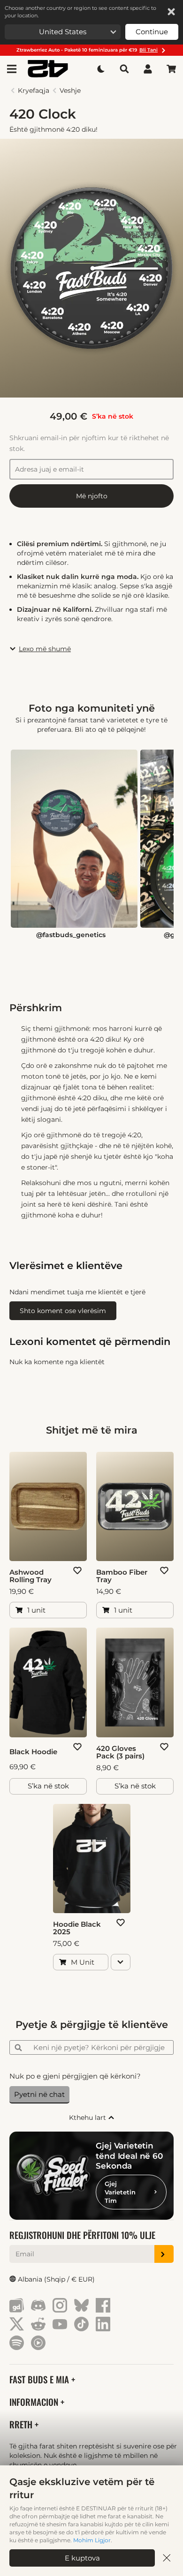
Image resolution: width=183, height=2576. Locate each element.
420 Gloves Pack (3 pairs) (120, 1752)
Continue (152, 32)
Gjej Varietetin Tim (120, 2192)
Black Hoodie (33, 1752)
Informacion (35, 2402)
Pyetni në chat (39, 2094)
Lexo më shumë (45, 649)
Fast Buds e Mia (40, 2379)
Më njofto (92, 496)
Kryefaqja (34, 90)
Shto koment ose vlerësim (63, 1311)
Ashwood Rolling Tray (30, 1576)
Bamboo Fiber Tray (122, 1576)
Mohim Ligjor (92, 2540)
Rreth (22, 2424)
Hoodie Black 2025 (77, 1928)
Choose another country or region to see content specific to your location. (80, 12)
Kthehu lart (88, 2118)
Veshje (70, 90)
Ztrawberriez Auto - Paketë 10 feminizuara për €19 (87, 50)
